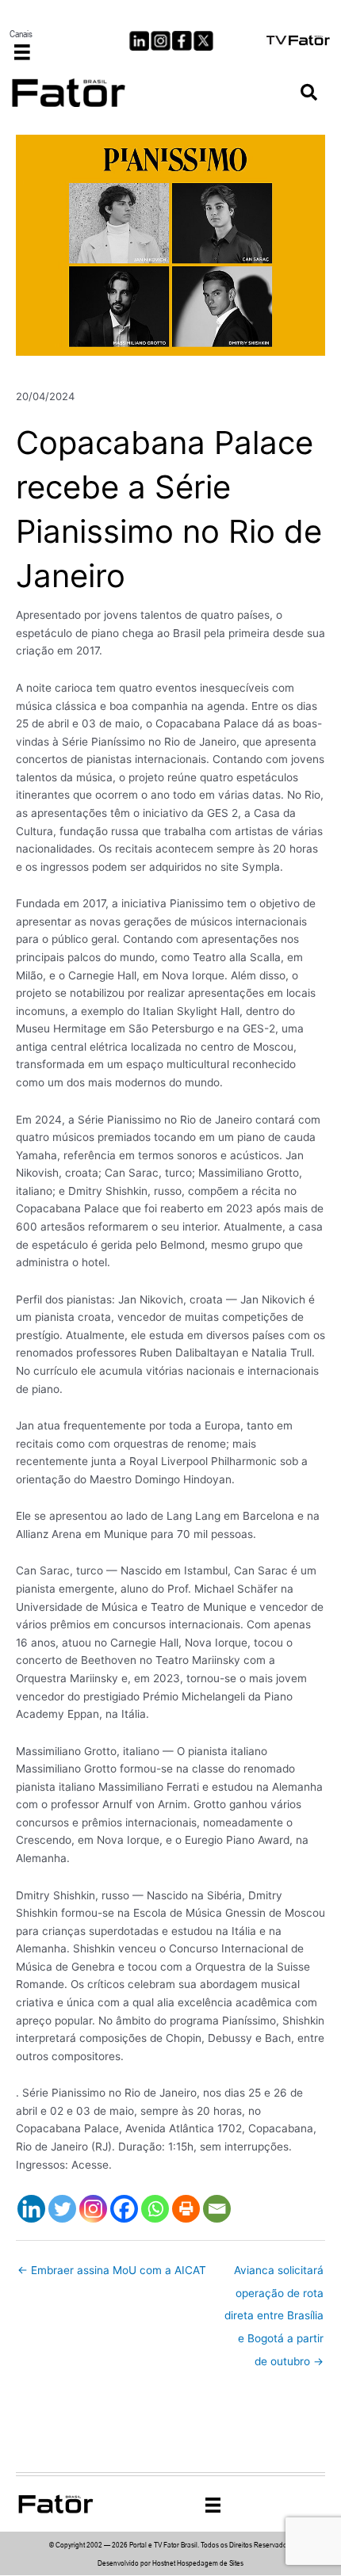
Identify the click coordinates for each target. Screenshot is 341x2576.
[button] (309, 93)
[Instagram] (93, 2209)
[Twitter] (62, 2209)
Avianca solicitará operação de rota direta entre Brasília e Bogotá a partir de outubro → (274, 2274)
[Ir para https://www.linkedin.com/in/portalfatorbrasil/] (139, 41)
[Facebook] (124, 2209)
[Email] (217, 2209)
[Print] (186, 2209)
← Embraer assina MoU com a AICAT (112, 2270)
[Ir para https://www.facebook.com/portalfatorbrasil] (182, 41)
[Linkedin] (31, 2209)
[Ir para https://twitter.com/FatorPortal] (203, 41)
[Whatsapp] (155, 2209)
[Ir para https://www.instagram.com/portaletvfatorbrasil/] (161, 41)
